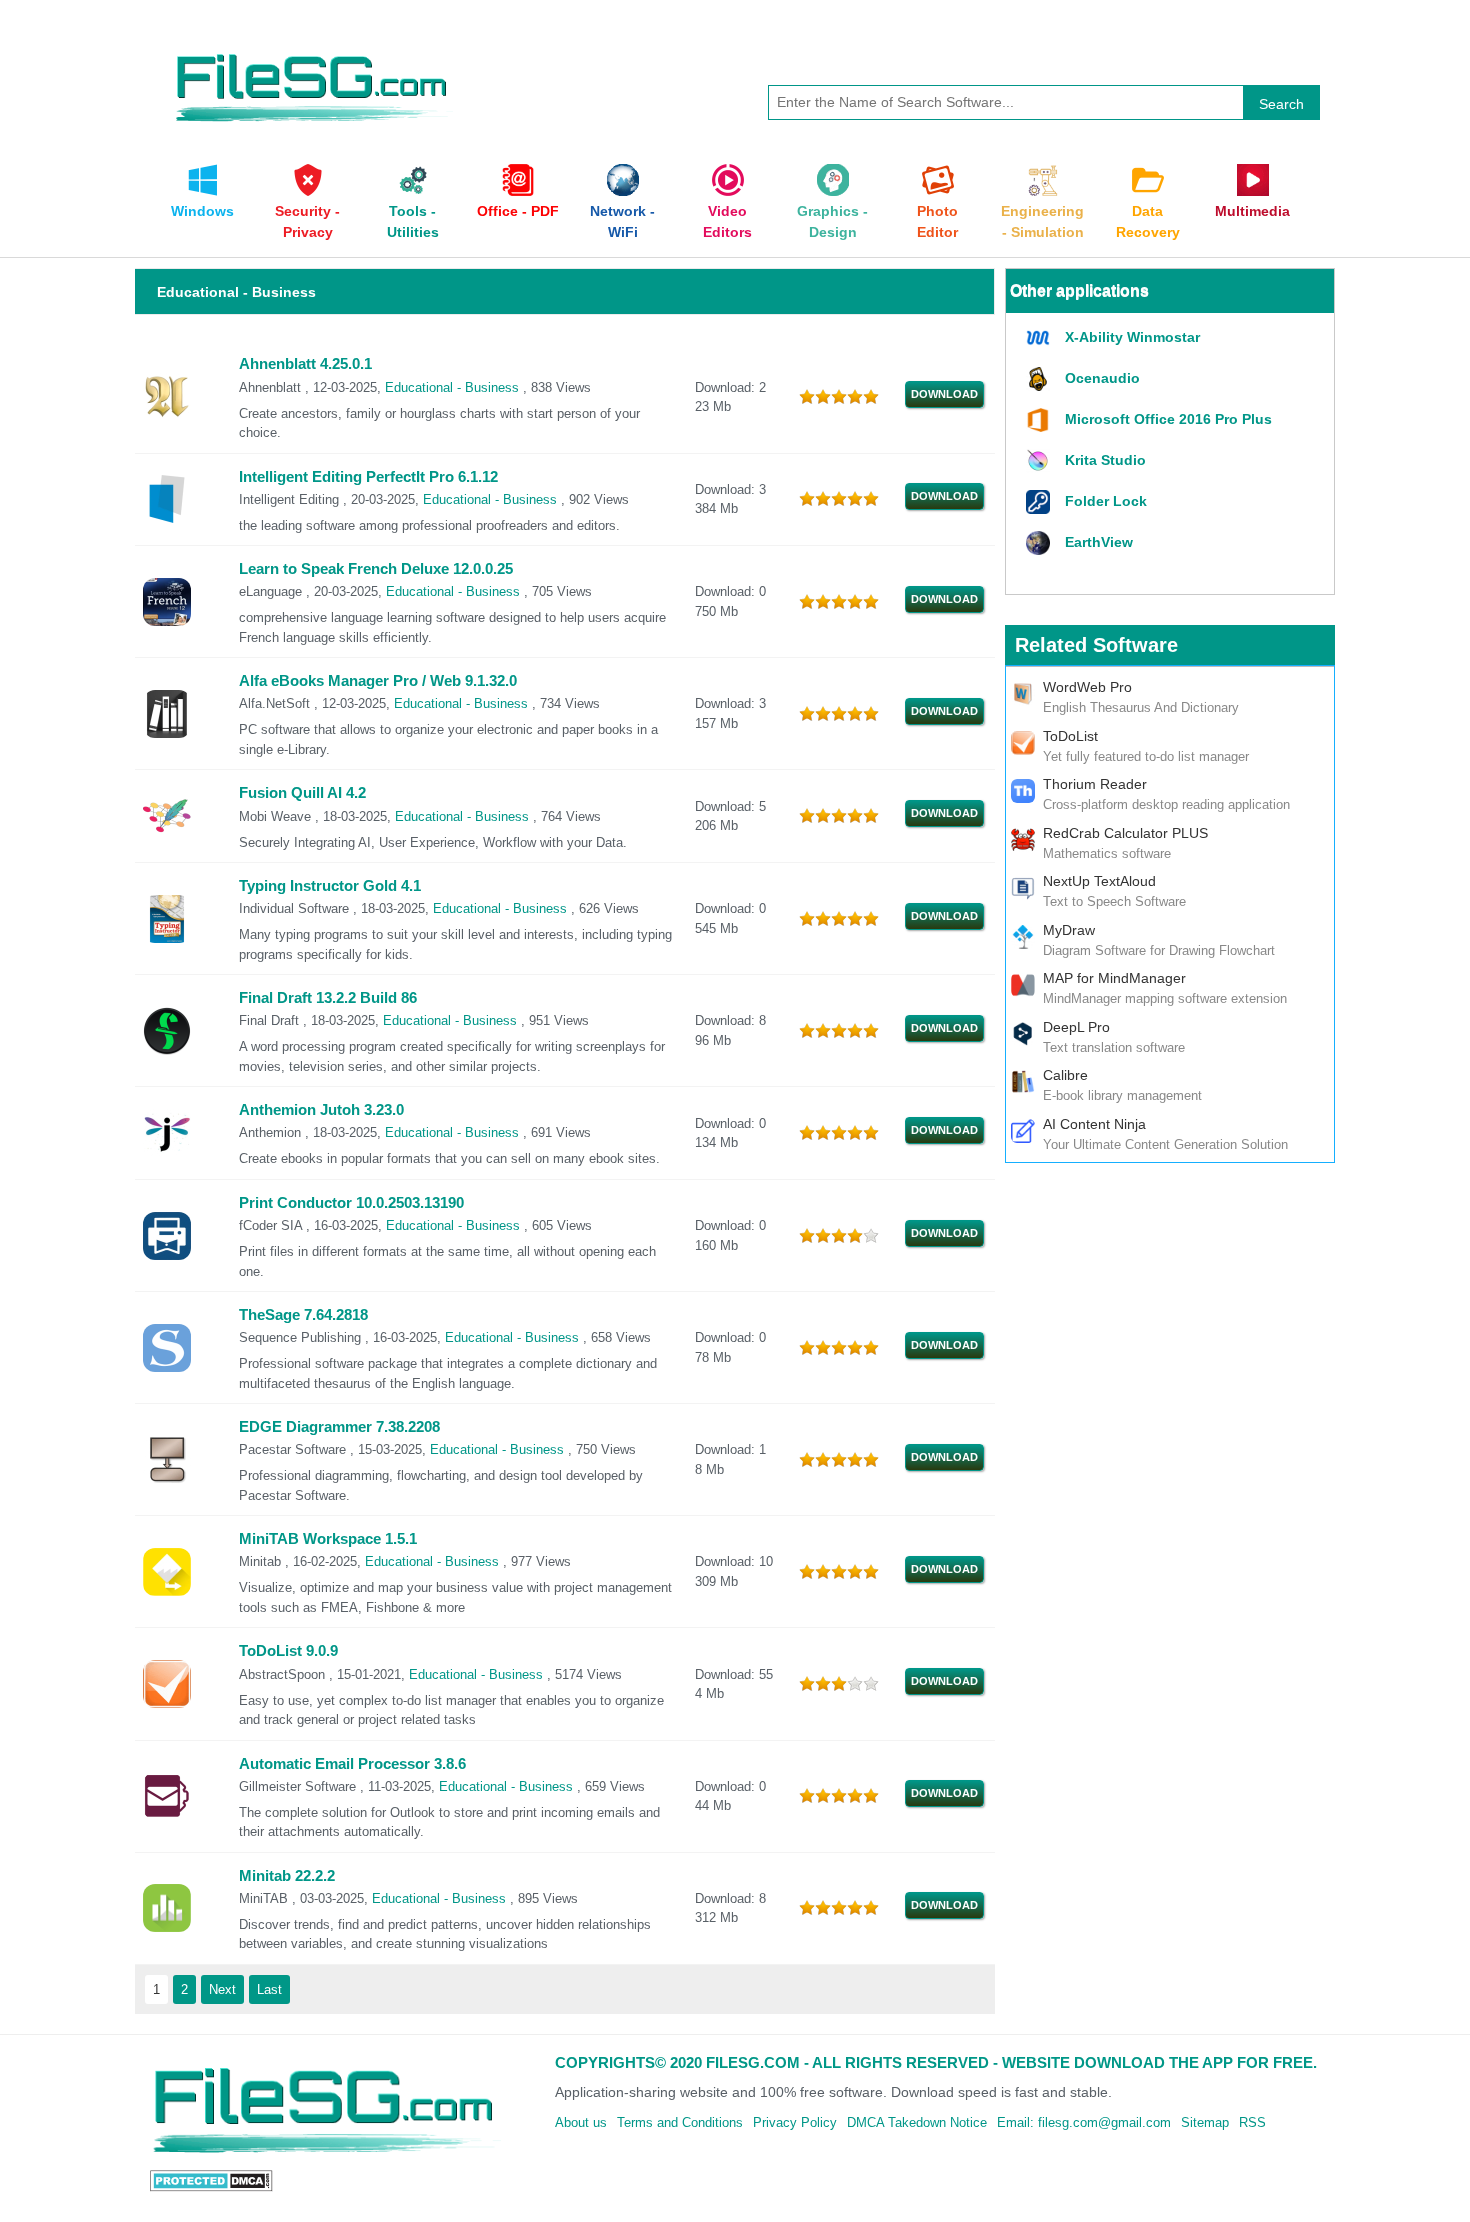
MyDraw (1069, 930)
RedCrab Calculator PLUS (1125, 833)
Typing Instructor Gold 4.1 (330, 886)
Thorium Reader (1095, 784)
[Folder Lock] (1040, 502)
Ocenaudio (1102, 378)
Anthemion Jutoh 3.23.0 (321, 1110)
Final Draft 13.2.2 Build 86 (328, 998)
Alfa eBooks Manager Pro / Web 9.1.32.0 (378, 681)
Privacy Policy (795, 2122)
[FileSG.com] (313, 50)
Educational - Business (454, 387)
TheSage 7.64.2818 (303, 1315)
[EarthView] (1040, 543)
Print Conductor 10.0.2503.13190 (351, 1203)
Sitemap (1205, 2122)
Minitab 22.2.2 (287, 1876)
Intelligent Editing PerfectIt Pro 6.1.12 (368, 477)
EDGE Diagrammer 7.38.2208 (339, 1427)
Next (222, 1989)
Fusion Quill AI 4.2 (302, 793)
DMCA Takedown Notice (917, 2122)
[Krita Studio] (1040, 461)
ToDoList (1070, 736)
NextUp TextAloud (1099, 881)
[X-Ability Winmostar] (1040, 338)
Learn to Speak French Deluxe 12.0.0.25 (376, 569)
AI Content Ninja (1094, 1124)
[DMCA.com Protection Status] (211, 2180)
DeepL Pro (1076, 1027)
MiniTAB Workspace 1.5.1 (328, 1539)
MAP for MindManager (1114, 978)
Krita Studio (1105, 460)
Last (269, 1989)
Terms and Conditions (680, 2122)
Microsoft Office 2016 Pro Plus (1168, 419)
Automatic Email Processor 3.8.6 (352, 1764)
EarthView (1099, 542)
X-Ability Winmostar (1132, 337)
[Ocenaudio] (1040, 379)
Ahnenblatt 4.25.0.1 (305, 364)
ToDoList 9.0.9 (288, 1651)
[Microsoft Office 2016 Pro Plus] (1040, 420)
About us (581, 2122)
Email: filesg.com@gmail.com (1084, 2122)
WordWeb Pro (1087, 687)
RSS (1252, 2122)
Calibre (1065, 1075)
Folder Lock (1106, 501)
